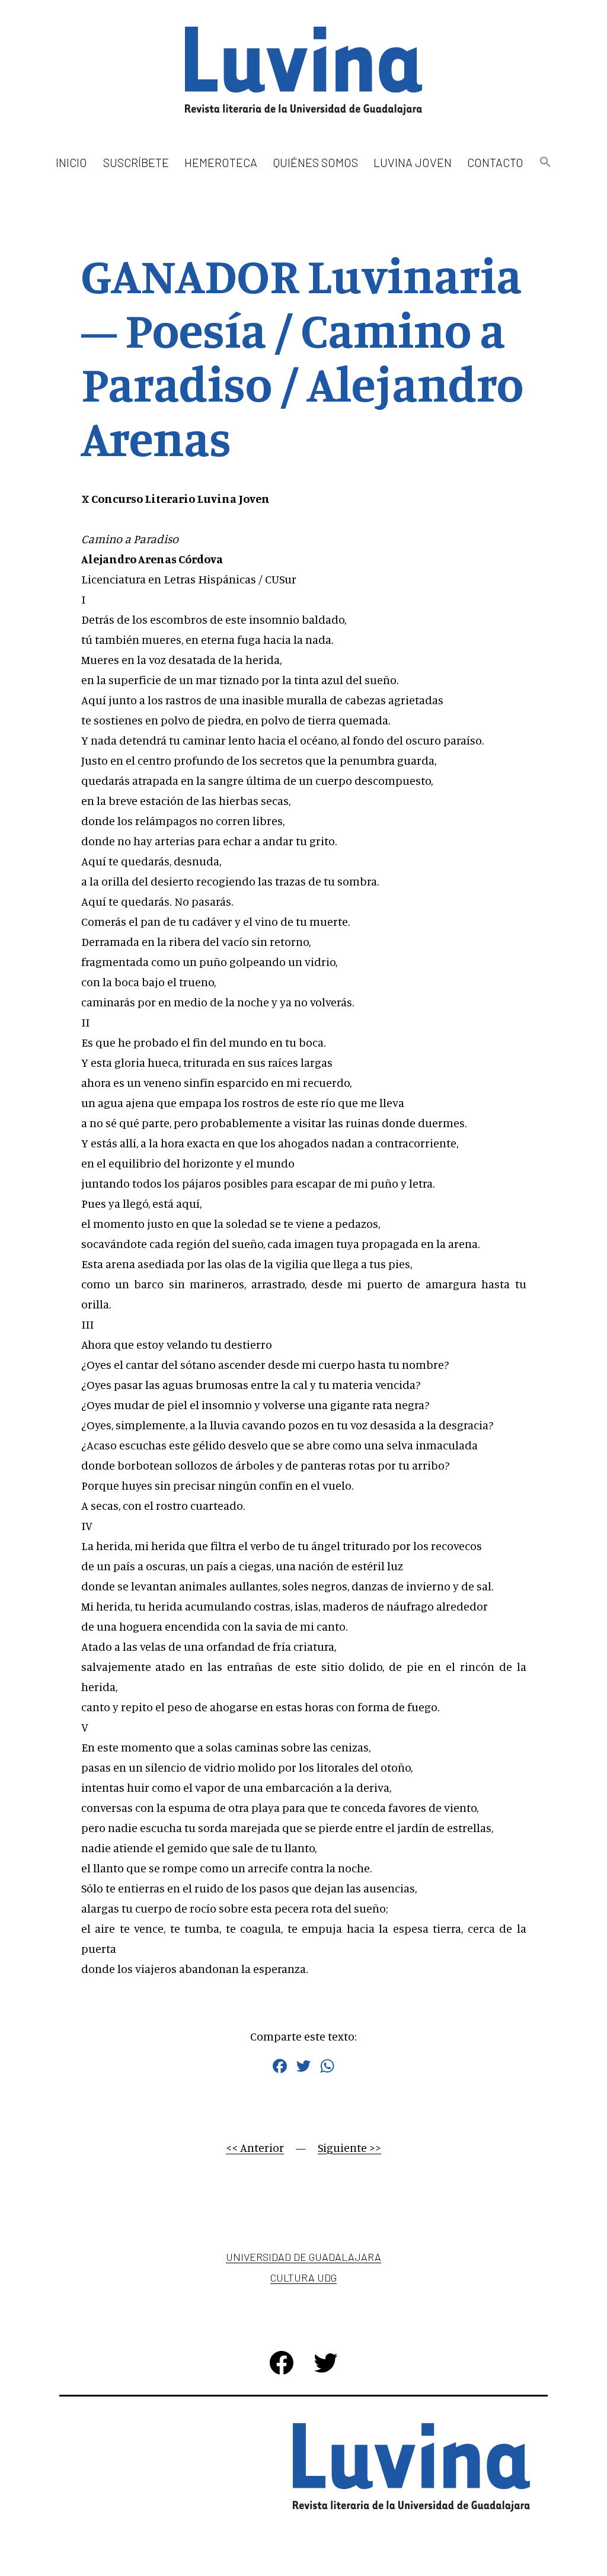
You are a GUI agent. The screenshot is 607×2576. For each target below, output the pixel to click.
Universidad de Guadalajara (303, 2257)
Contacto (495, 162)
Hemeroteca (221, 162)
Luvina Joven (413, 162)
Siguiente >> (349, 2147)
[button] (545, 163)
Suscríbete (136, 162)
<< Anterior (255, 2147)
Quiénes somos (316, 162)
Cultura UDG (303, 2277)
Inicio (71, 162)
